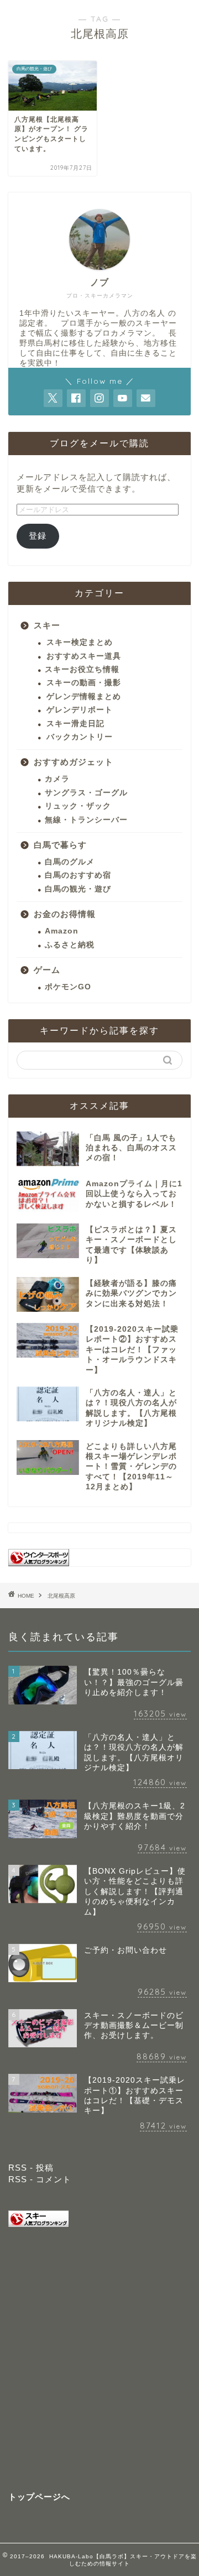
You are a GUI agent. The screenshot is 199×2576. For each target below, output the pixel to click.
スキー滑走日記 (75, 724)
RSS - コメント (40, 2179)
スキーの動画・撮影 (84, 683)
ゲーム (47, 970)
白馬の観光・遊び (78, 889)
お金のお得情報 (65, 914)
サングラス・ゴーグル (86, 793)
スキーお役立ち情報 (82, 669)
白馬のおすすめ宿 (78, 875)
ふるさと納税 (70, 945)
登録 (38, 536)
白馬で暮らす (60, 845)
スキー (47, 625)
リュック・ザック (78, 806)
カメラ (57, 779)
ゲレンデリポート (80, 710)
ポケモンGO (68, 987)
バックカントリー (80, 737)
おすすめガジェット (74, 762)
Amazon (62, 931)
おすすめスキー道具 (84, 656)
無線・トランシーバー (86, 820)
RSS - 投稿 (31, 2168)
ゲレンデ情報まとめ (84, 697)
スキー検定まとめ (80, 642)
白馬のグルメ (70, 862)
